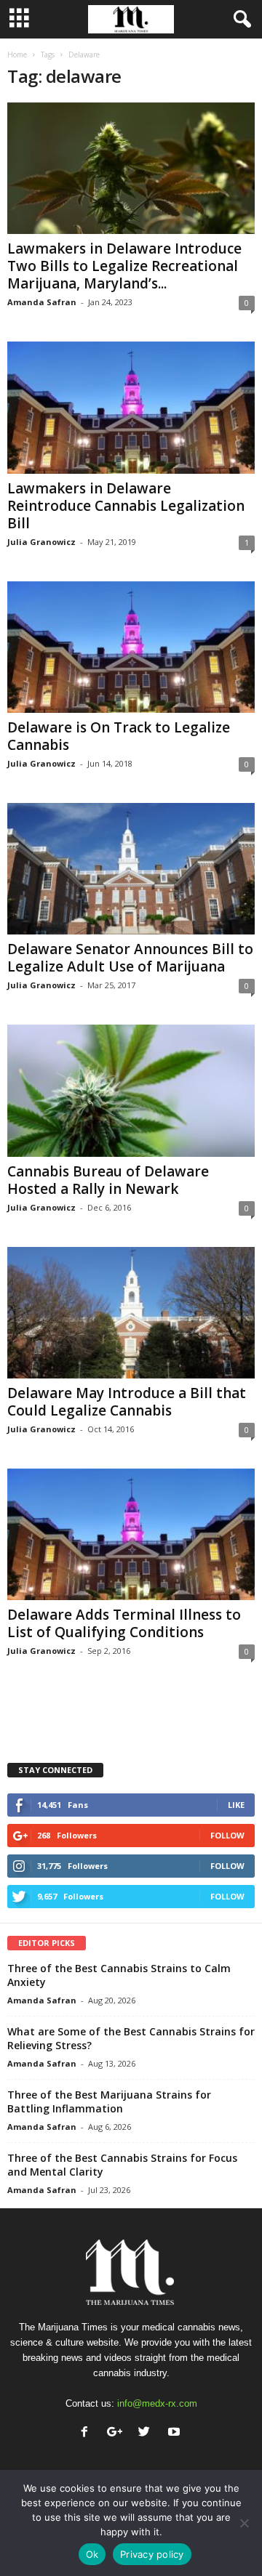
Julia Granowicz (41, 542)
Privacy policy (152, 2554)
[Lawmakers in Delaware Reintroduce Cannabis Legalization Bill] (131, 407)
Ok (92, 2554)
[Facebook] (88, 2433)
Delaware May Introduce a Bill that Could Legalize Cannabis (127, 1402)
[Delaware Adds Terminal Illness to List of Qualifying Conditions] (131, 1534)
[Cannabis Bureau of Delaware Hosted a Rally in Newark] (131, 1090)
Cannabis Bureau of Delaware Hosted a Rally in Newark (108, 1180)
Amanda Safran (42, 302)
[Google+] (118, 2433)
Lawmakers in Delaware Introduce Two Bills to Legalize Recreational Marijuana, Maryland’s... (124, 266)
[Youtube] (176, 2433)
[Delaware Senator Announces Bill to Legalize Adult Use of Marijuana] (131, 869)
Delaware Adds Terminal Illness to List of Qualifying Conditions (124, 1623)
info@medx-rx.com (157, 2403)
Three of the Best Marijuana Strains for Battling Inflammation (109, 2101)
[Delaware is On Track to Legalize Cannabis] (131, 647)
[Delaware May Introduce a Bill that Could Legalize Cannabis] (131, 1313)
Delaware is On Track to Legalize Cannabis (119, 736)
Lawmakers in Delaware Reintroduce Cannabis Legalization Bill (126, 506)
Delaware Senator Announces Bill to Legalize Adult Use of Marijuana (130, 958)
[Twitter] (147, 2433)
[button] (239, 20)
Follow (227, 1835)
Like (236, 1805)
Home (17, 54)
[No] (244, 2523)
